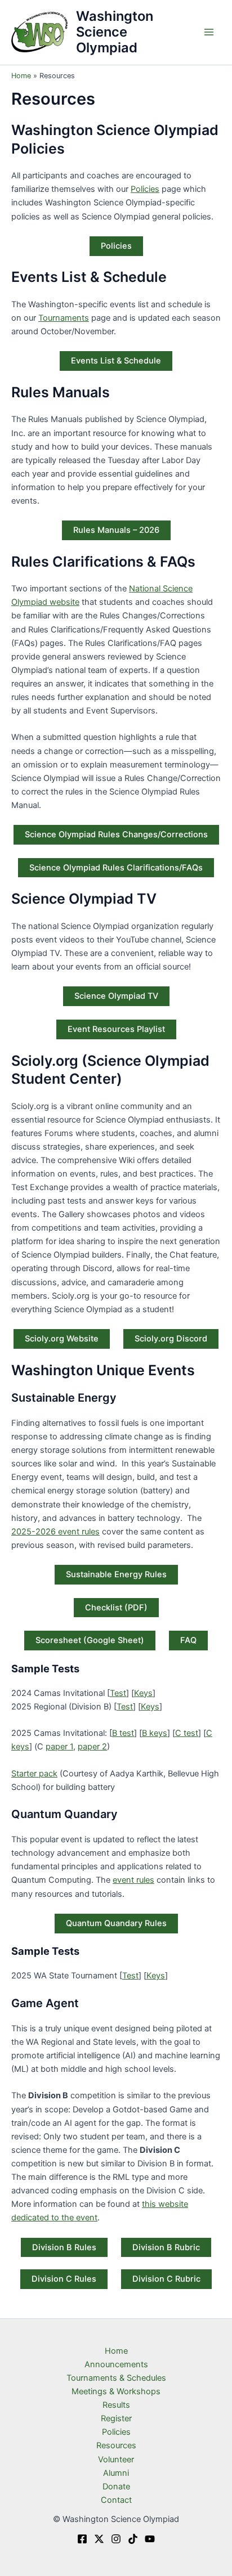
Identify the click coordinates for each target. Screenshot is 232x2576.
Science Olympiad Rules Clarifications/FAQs (116, 868)
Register (116, 2418)
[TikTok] (133, 2539)
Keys (143, 1693)
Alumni (116, 2473)
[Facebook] (82, 2539)
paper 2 (92, 1747)
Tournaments (64, 318)
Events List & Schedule (116, 361)
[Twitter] (99, 2539)
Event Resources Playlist (116, 1029)
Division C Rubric (166, 2279)
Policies (145, 189)
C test (187, 1733)
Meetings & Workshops (116, 2391)
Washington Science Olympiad (115, 32)
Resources (116, 2445)
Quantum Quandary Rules (116, 1923)
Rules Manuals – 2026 (116, 530)
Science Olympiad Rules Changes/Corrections (116, 834)
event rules (133, 1880)
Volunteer (116, 2460)
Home (116, 2351)
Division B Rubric (166, 2247)
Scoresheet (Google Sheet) (90, 1640)
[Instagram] (116, 2539)
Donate (116, 2487)
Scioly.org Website (62, 1339)
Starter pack (34, 1774)
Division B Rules (64, 2247)
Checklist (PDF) (116, 1608)
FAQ (188, 1640)
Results (116, 2405)
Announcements (116, 2364)
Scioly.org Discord (171, 1339)
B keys (155, 1733)
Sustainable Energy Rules (116, 1574)
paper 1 (59, 1747)
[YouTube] (150, 2539)
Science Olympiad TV (116, 996)
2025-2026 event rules (55, 1532)
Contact (116, 2500)
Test (118, 1693)
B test (123, 1733)
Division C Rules (64, 2279)
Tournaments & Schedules (116, 2378)
